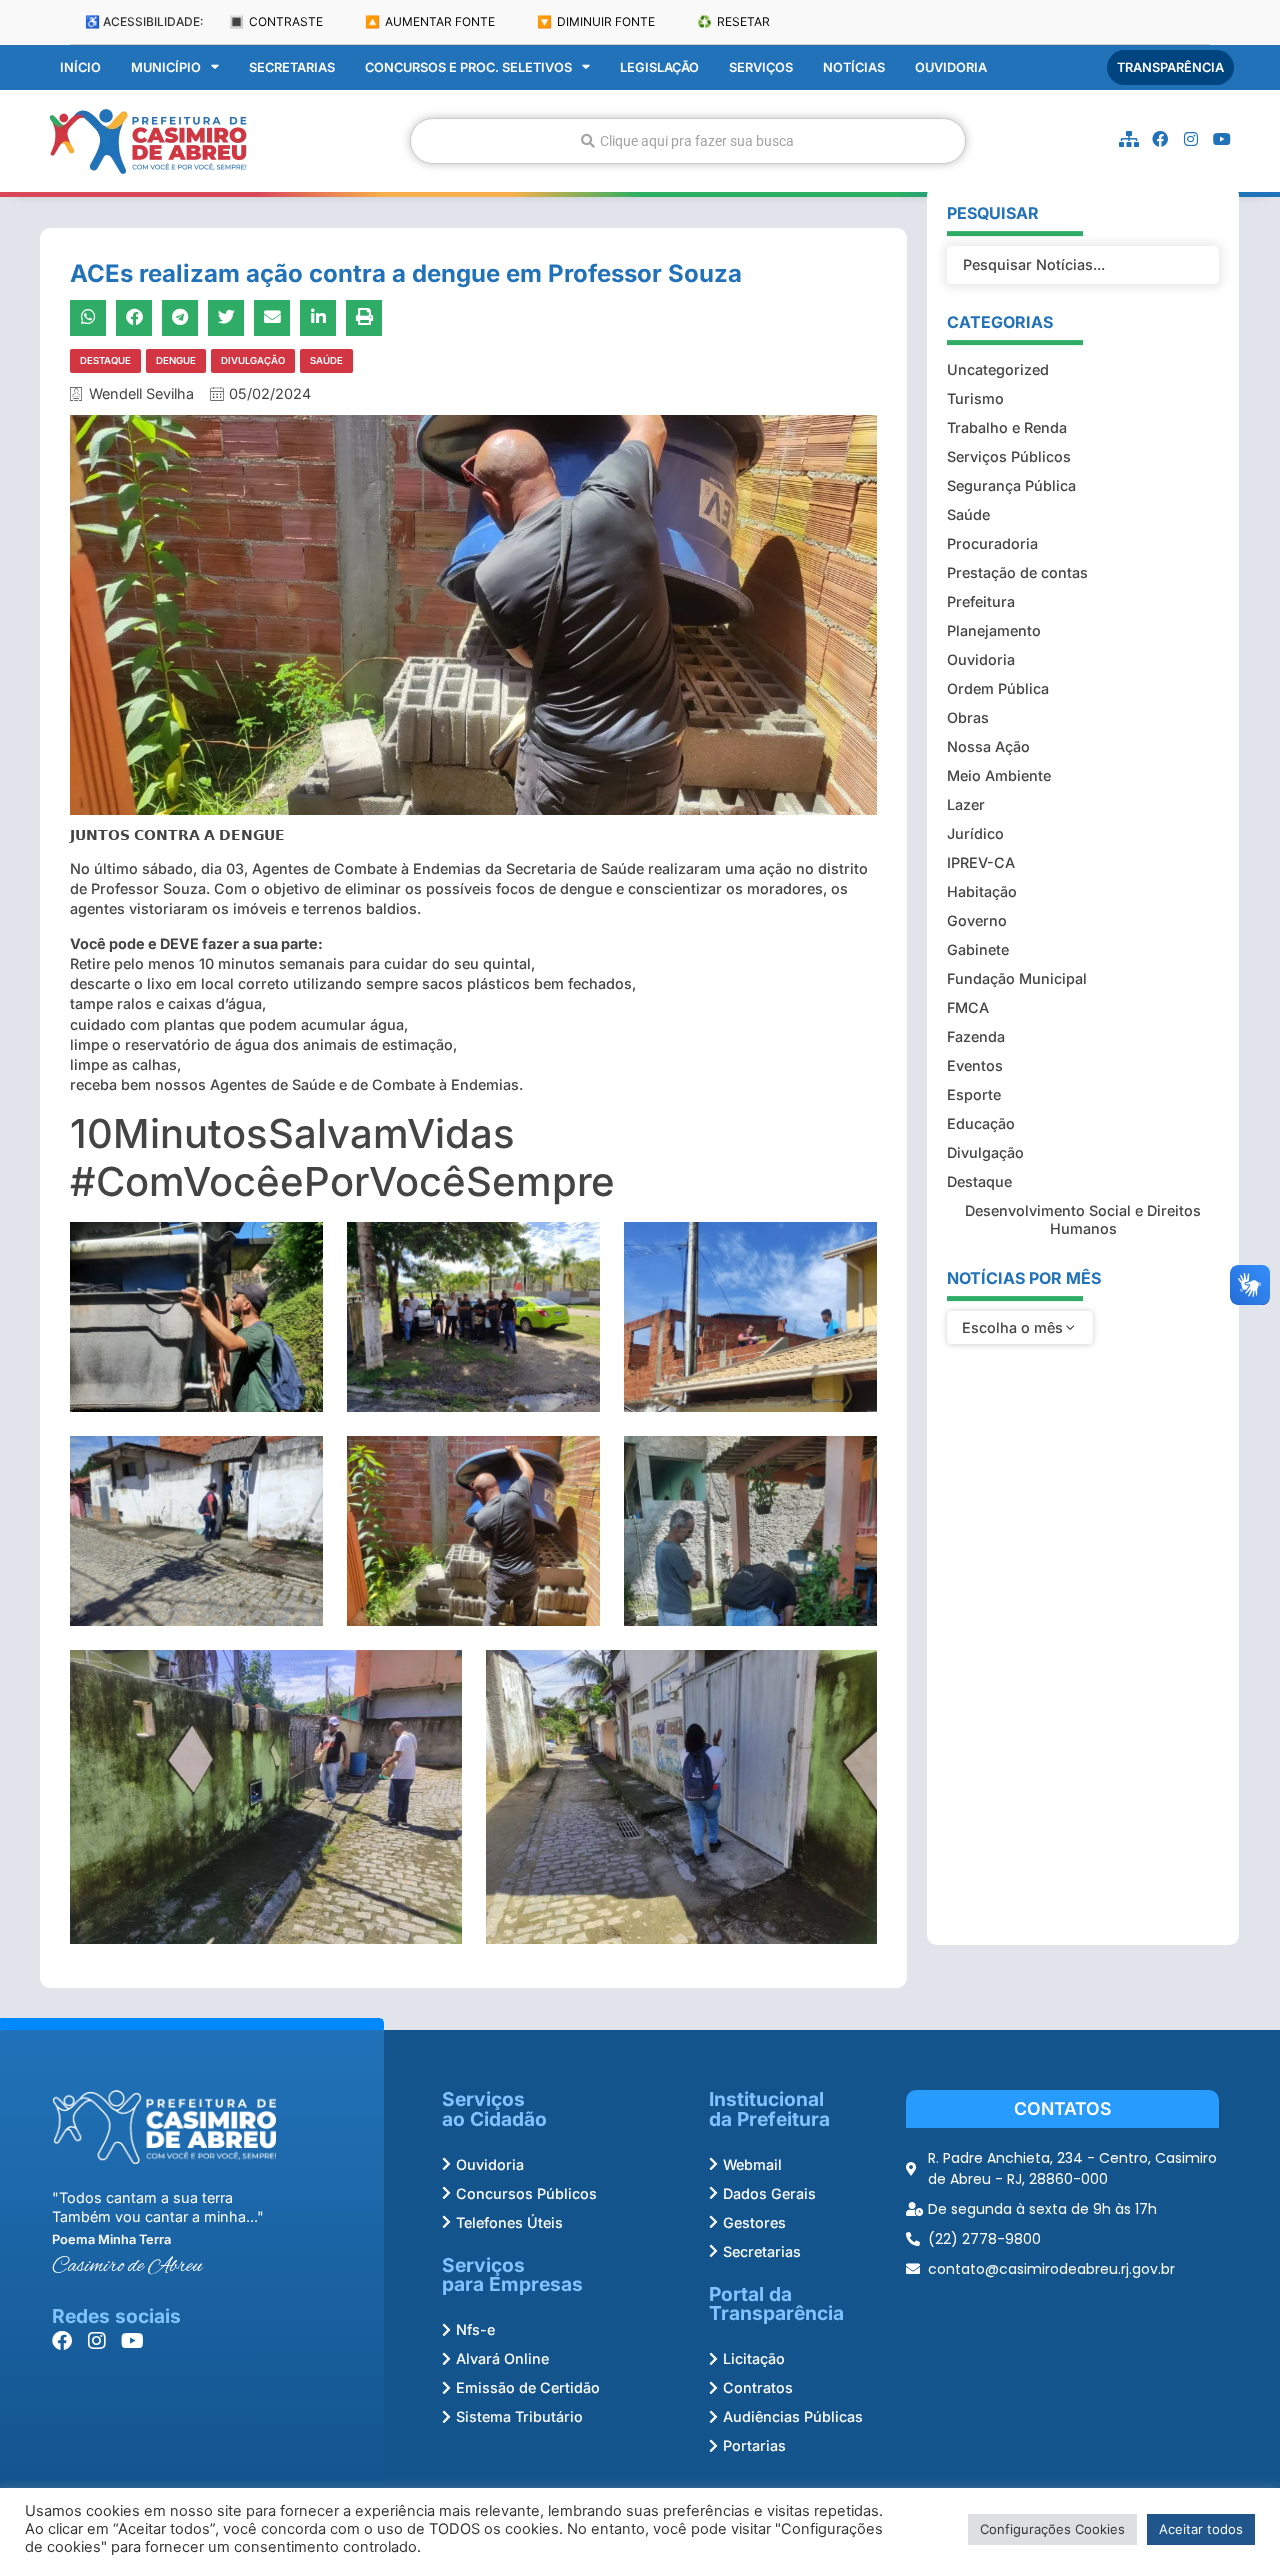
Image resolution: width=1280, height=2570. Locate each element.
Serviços (761, 67)
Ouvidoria (951, 67)
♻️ (733, 21)
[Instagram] (1191, 139)
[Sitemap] (1129, 139)
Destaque (105, 360)
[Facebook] (1160, 139)
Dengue (176, 360)
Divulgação (253, 360)
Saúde (326, 360)
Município (166, 67)
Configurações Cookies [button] (1052, 2529)
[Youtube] (1222, 139)
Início (80, 67)
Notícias (854, 67)
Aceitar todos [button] (1201, 2529)
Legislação (659, 67)
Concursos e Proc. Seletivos (468, 67)
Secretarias (292, 67)
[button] (88, 318)
